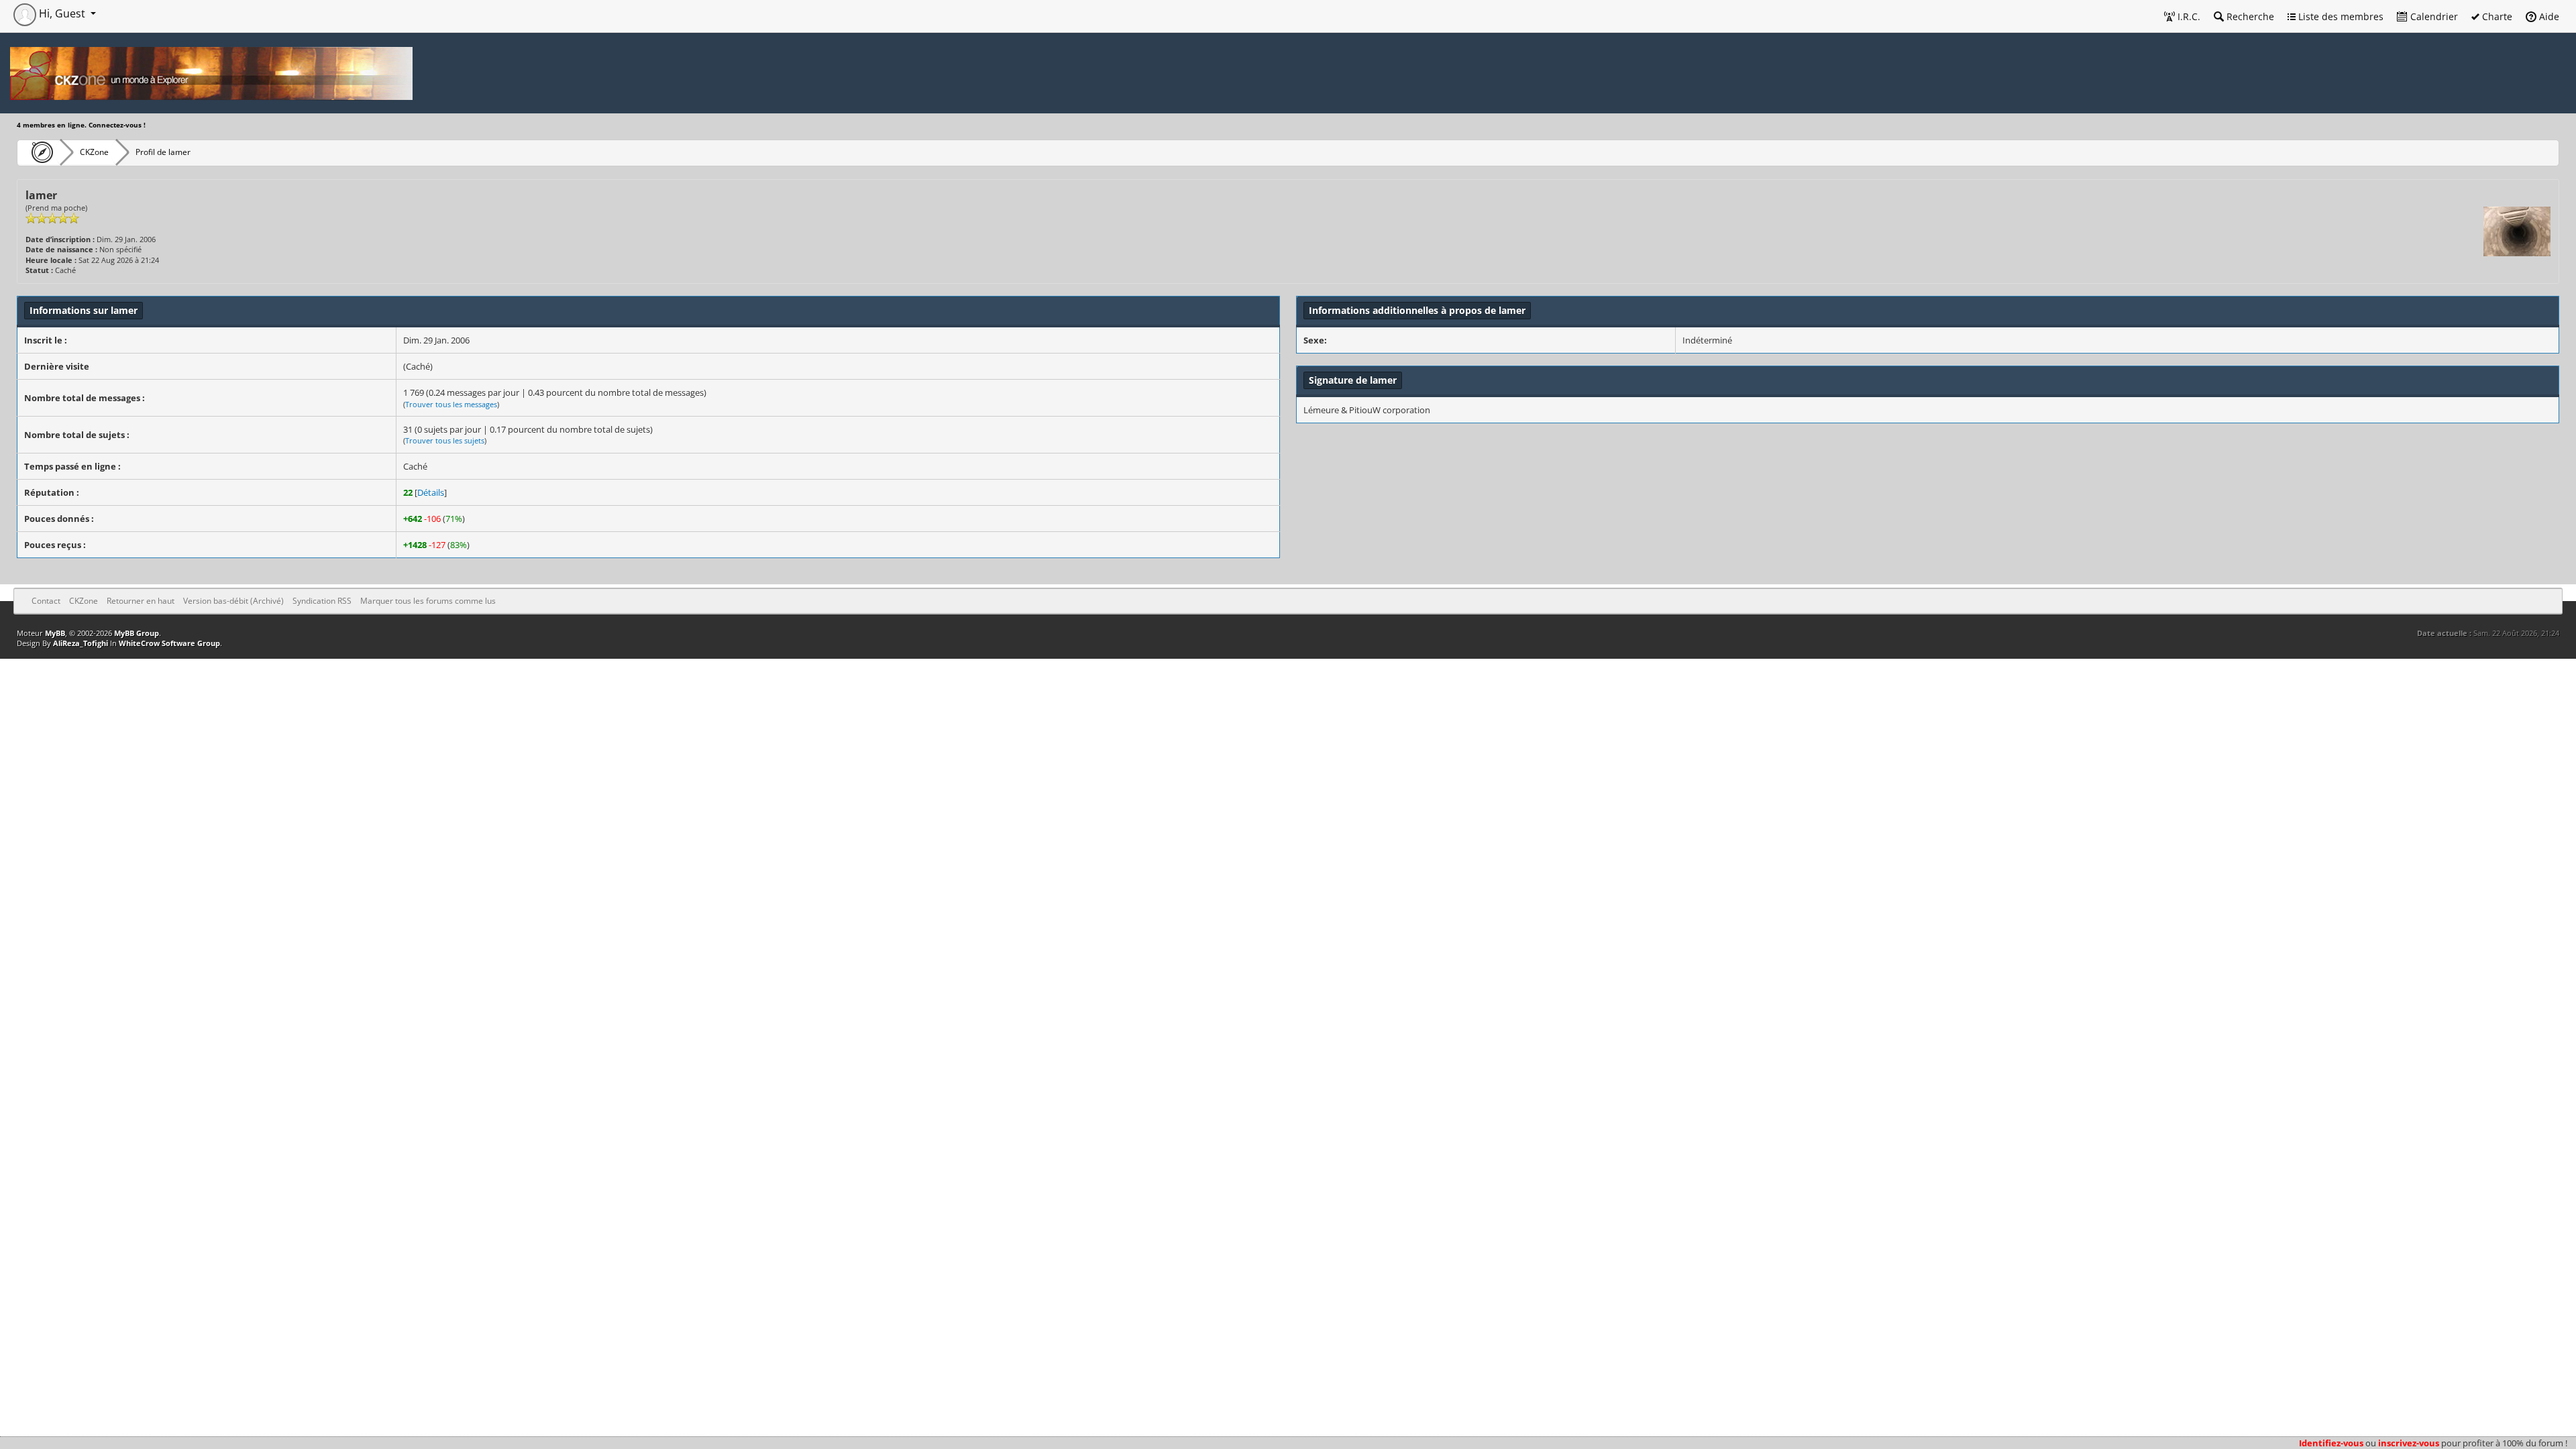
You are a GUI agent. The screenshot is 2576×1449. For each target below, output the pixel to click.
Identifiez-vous (2331, 1443)
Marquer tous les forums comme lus (428, 601)
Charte (2496, 16)
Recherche (2249, 16)
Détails (431, 492)
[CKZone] (39, 152)
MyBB (55, 633)
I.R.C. (2188, 16)
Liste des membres (2340, 16)
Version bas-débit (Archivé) (233, 601)
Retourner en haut (141, 601)
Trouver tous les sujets (445, 440)
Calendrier (2433, 16)
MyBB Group (137, 633)
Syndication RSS (322, 601)
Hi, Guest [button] (62, 13)
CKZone (94, 152)
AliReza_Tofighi (80, 643)
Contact (46, 601)
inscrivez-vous (2409, 1443)
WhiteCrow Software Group (169, 643)
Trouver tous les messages (451, 404)
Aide (2548, 16)
